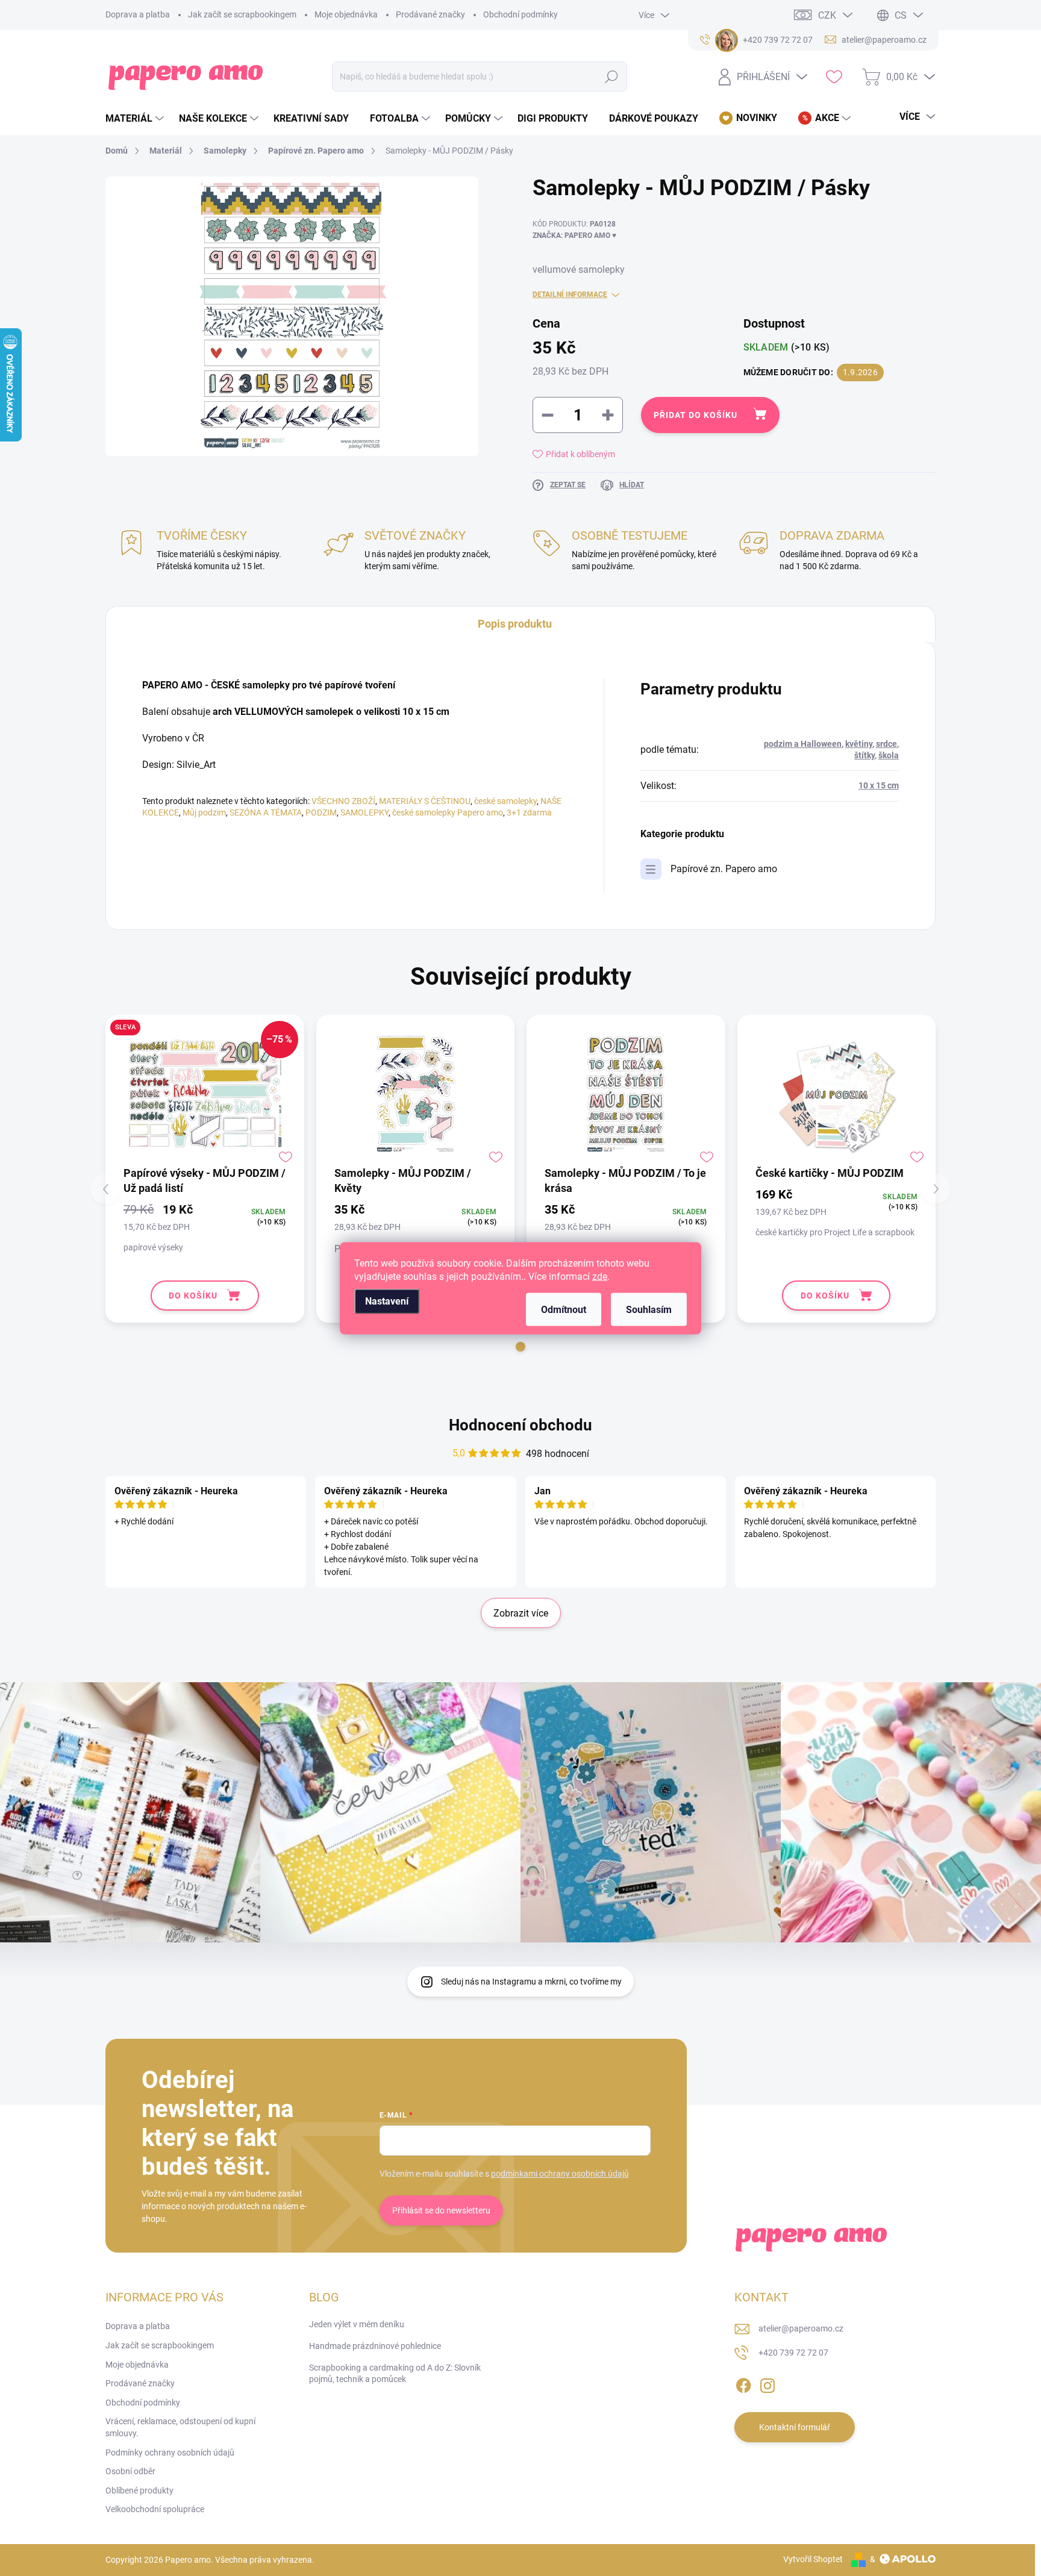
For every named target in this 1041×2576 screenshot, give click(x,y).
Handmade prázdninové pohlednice (375, 2346)
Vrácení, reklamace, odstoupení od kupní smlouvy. (180, 2427)
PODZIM (321, 812)
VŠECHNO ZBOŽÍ (343, 801)
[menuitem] (136, 119)
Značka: (574, 235)
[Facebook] (743, 2383)
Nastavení (387, 1301)
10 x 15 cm (879, 785)
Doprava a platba (138, 14)
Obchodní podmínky (520, 14)
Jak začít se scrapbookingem (242, 14)
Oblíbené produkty (139, 2490)
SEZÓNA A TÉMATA (266, 812)
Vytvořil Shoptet (813, 2559)
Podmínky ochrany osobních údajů (170, 2453)
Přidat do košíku (696, 415)
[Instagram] (767, 2383)
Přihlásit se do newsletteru (441, 2210)
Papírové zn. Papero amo (724, 869)
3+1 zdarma (529, 812)
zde (600, 1276)
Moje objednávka (346, 14)
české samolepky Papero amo (448, 812)
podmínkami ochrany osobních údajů (560, 2174)
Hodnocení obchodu (520, 1425)
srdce (886, 744)
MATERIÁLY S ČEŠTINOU (425, 801)
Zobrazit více (521, 1613)
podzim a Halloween (803, 744)
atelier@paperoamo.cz (801, 2328)
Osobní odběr (130, 2471)
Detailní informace (570, 295)
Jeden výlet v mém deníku (357, 2324)
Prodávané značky (430, 14)
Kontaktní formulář (795, 2427)
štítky (864, 755)
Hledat (612, 76)
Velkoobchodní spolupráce (155, 2509)
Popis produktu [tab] (515, 624)
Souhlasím (649, 1309)
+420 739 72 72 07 (793, 2353)
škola (889, 755)
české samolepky (505, 801)
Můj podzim (204, 812)
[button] (520, 1347)
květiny (859, 744)
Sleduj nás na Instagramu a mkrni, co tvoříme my (531, 1982)
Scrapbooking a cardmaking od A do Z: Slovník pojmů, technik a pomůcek (395, 2374)
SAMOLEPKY (364, 812)
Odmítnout (564, 1309)
